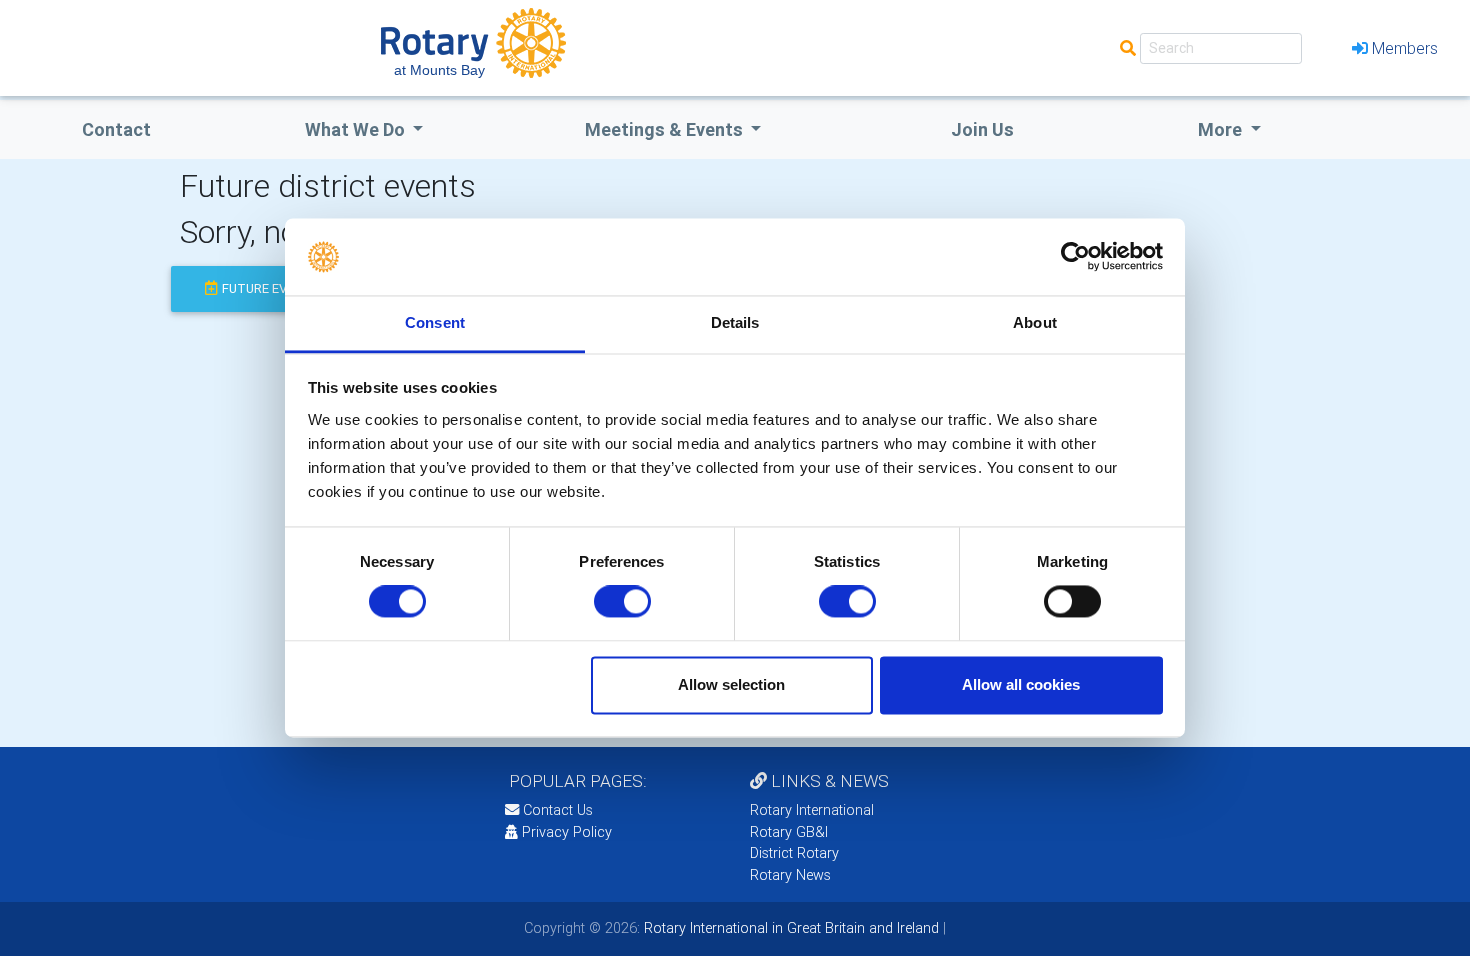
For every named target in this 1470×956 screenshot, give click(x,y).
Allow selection (731, 684)
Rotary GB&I (789, 832)
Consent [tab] (435, 322)
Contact (116, 129)
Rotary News (790, 875)
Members (1405, 48)
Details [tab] (735, 322)
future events (271, 288)
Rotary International (812, 810)
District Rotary (794, 853)
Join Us (982, 129)
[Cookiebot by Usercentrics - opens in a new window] (1075, 257)
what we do (357, 129)
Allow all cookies (1021, 684)
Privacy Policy (567, 832)
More (1222, 129)
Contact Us (556, 810)
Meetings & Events (666, 129)
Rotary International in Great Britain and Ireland (789, 928)
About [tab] (1035, 322)
